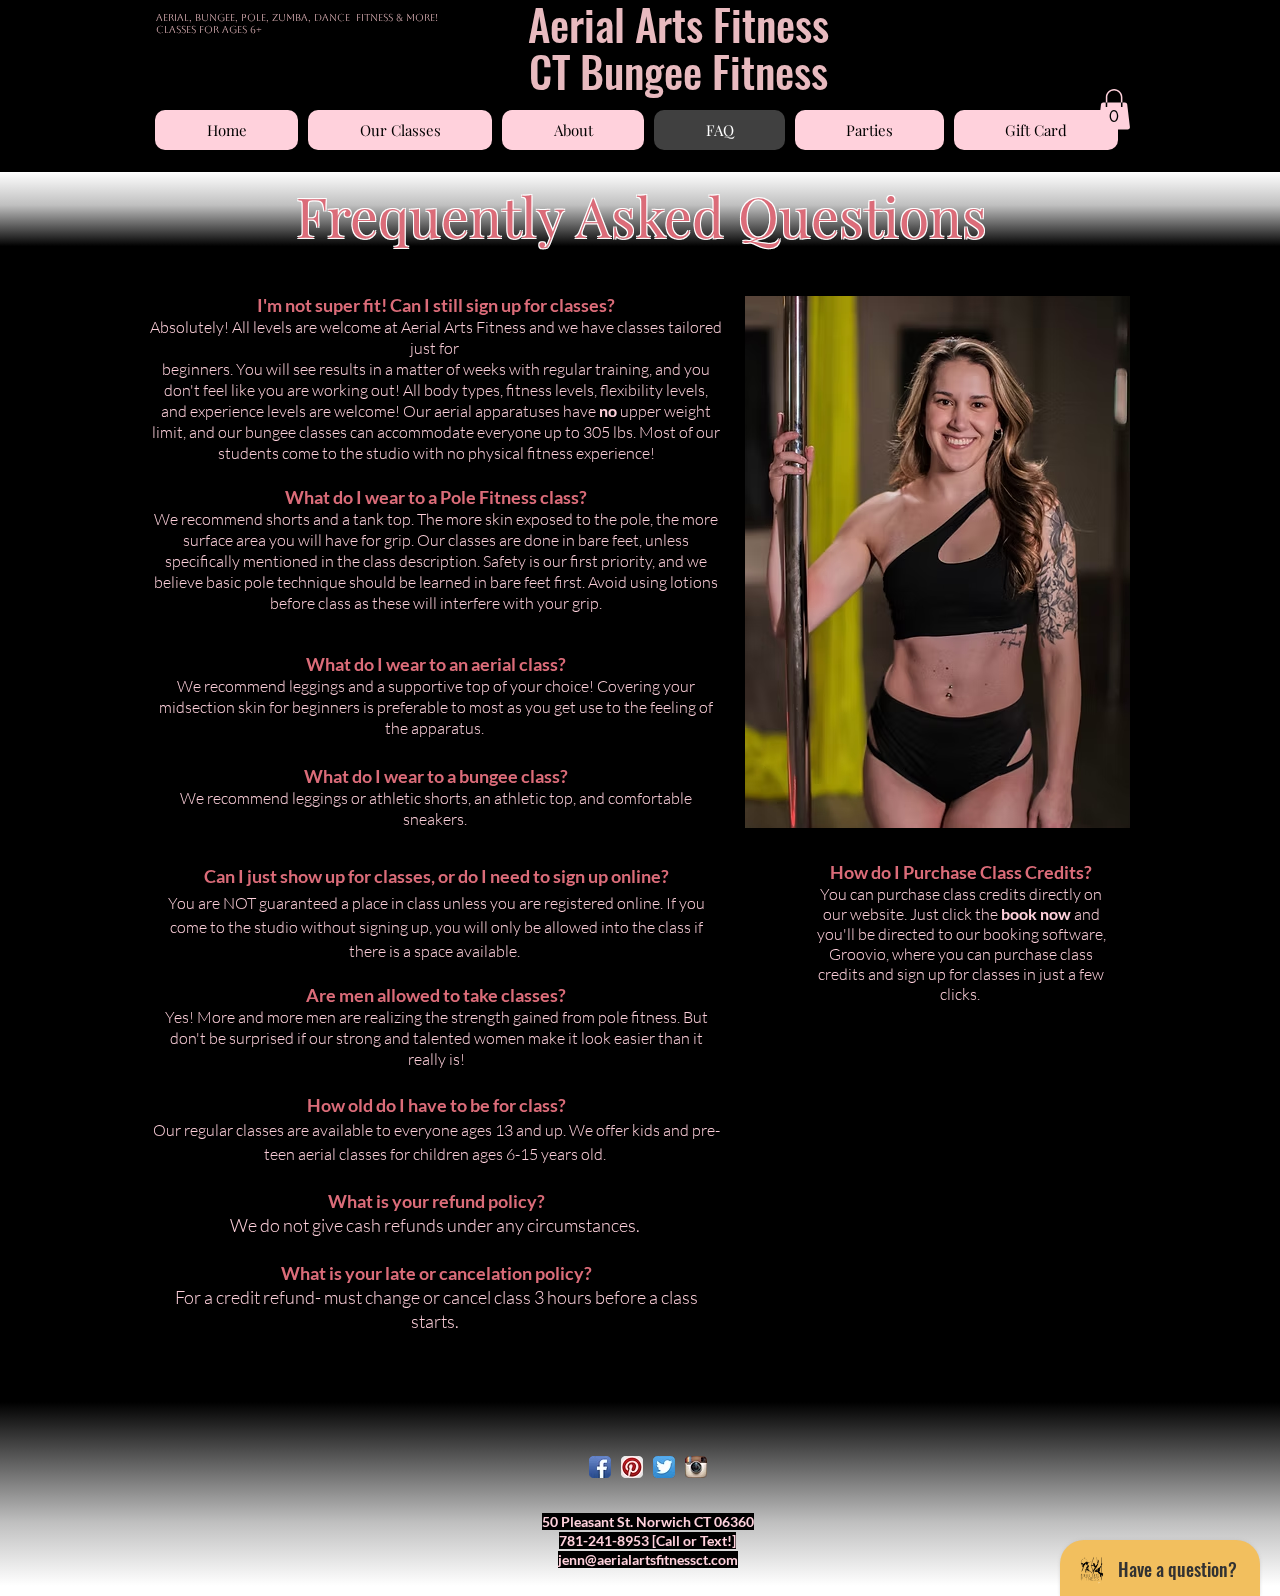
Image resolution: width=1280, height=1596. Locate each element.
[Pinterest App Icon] (632, 1467)
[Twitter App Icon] (664, 1467)
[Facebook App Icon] (600, 1467)
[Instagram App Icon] (696, 1467)
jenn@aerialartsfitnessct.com (648, 1559)
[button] (400, 130)
